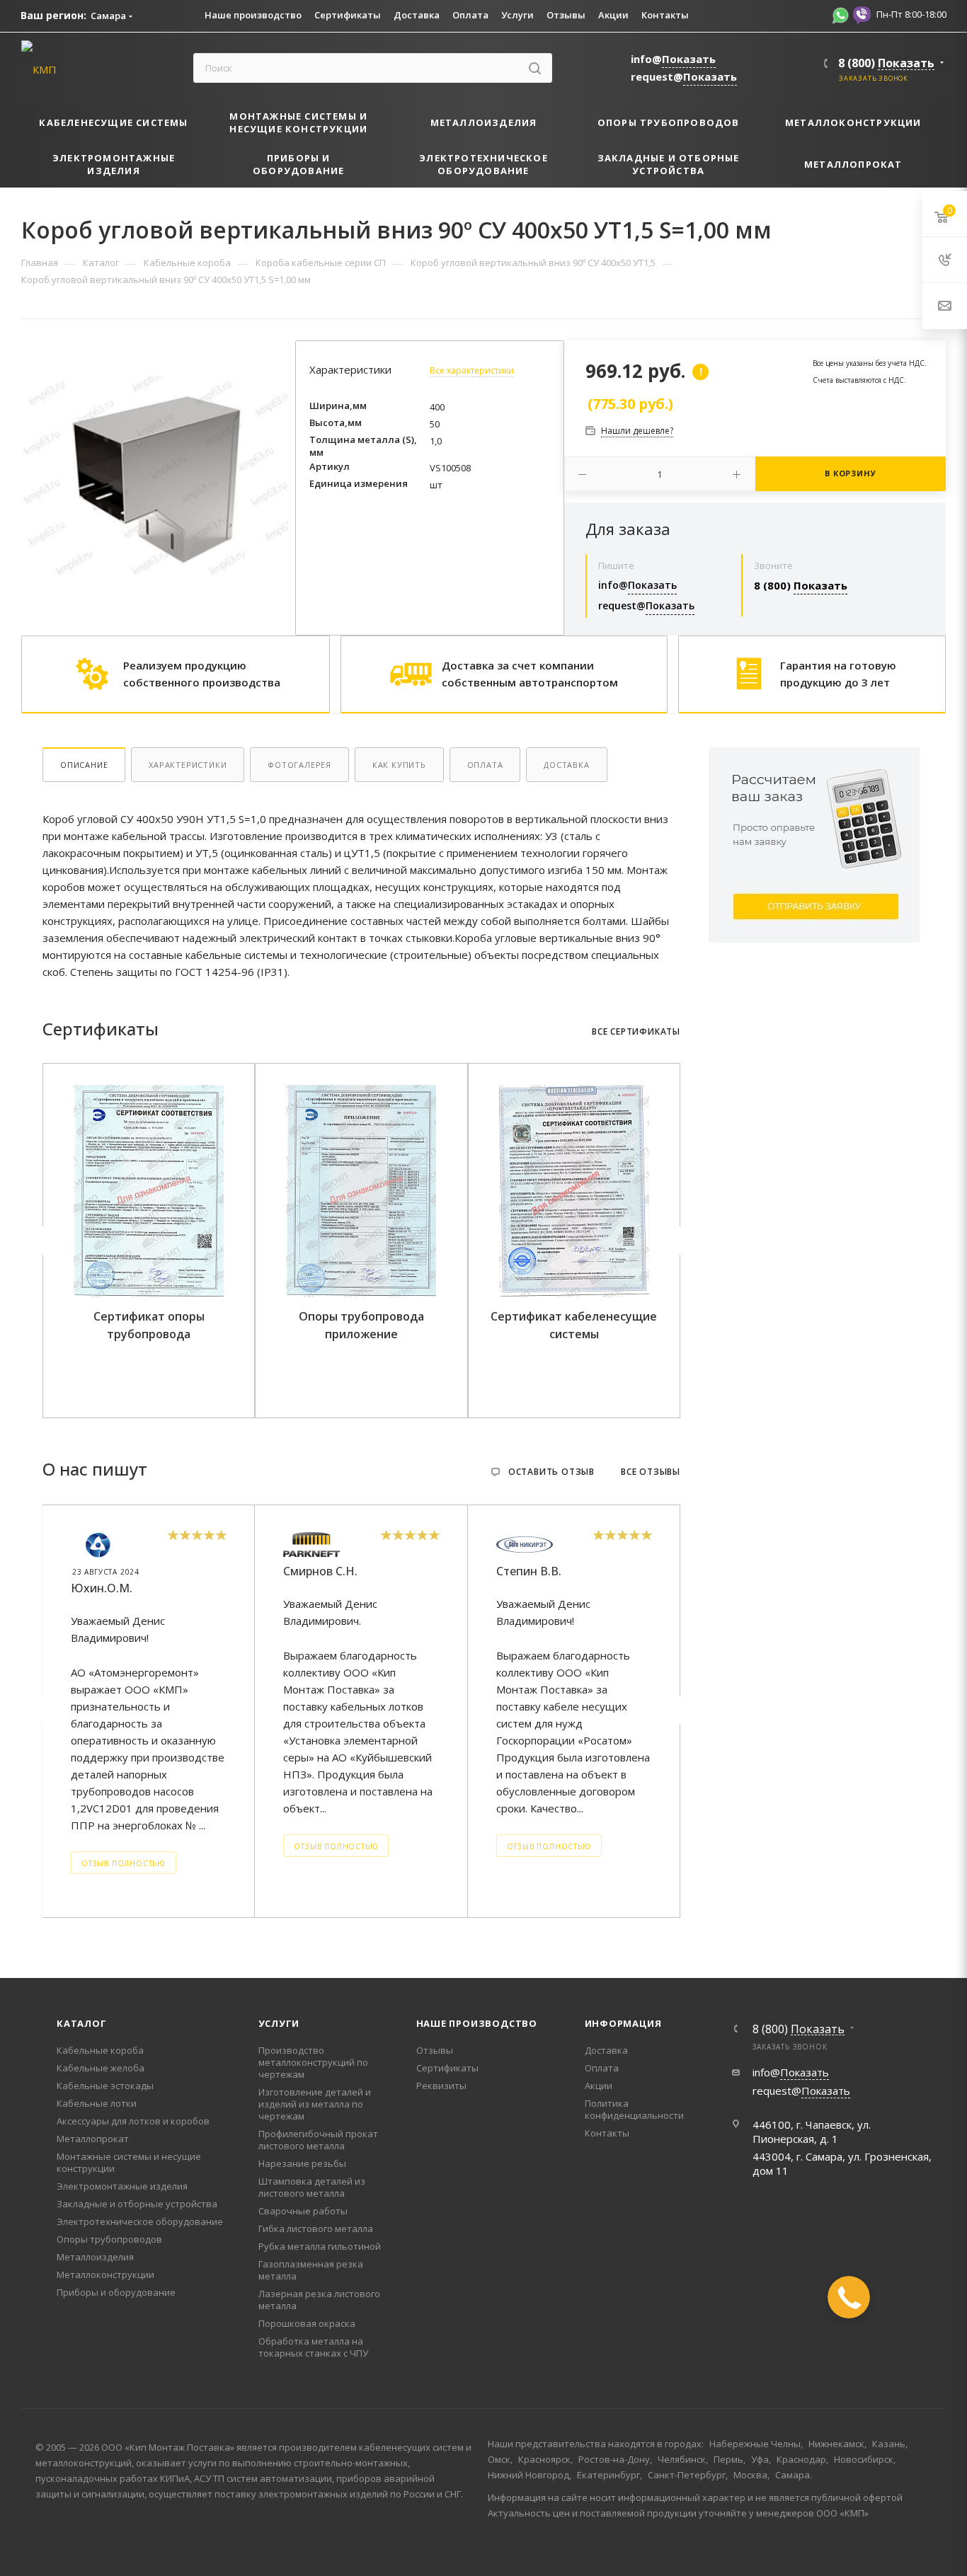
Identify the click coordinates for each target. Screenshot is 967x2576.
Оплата (485, 765)
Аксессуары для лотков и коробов (133, 2121)
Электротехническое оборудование (140, 2221)
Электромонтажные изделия (122, 2186)
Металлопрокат (93, 2139)
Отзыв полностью (124, 1863)
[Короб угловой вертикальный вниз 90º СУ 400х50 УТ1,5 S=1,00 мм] (155, 475)
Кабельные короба (100, 2050)
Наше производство (477, 2023)
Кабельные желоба (101, 2068)
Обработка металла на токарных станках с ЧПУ (313, 2347)
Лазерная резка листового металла (319, 2300)
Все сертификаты (636, 1032)
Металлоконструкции (105, 2275)
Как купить (399, 765)
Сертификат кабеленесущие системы (574, 1325)
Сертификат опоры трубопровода (149, 1325)
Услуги (279, 2023)
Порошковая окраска (307, 2323)
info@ (673, 59)
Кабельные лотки (97, 2103)
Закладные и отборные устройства (137, 2204)
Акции (599, 2086)
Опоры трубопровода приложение (361, 1325)
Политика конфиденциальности (634, 2109)
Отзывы (435, 2050)
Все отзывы (651, 1472)
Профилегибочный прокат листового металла (318, 2140)
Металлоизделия (95, 2257)
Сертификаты (447, 2068)
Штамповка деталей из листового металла (312, 2187)
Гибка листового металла (316, 2229)
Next (677, 1241)
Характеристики (188, 765)
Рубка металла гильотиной (320, 2246)
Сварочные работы (303, 2211)
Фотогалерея (299, 765)
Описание (84, 765)
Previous (45, 1241)
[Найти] (535, 68)
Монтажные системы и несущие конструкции (129, 2162)
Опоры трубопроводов (109, 2239)
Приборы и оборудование (116, 2292)
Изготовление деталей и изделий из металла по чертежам (315, 2104)
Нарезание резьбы (302, 2163)
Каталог (82, 2023)
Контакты (607, 2133)
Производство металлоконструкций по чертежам (313, 2062)
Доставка (566, 765)
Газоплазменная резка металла (311, 2270)
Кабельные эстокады (105, 2086)
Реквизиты (441, 2086)
